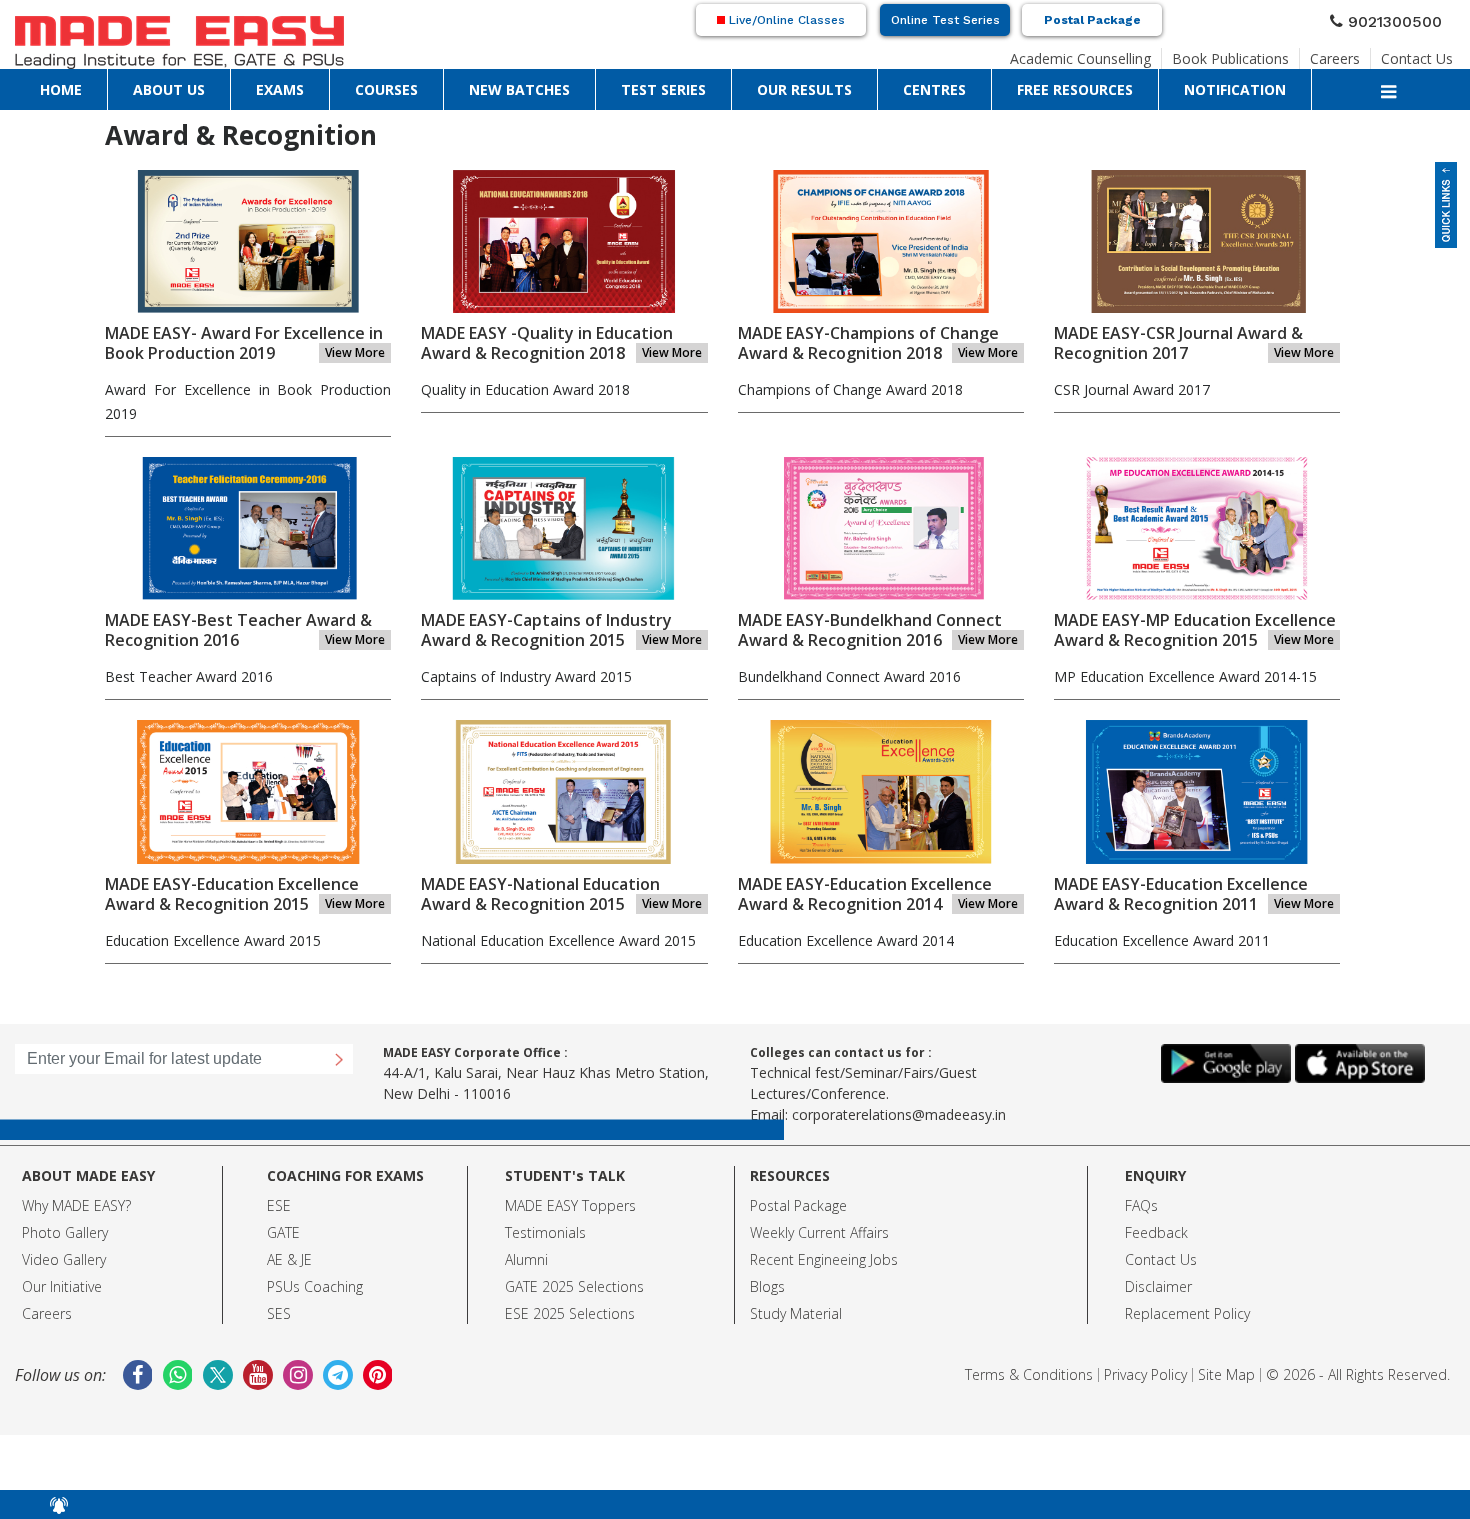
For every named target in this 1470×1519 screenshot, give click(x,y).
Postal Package (1092, 20)
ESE (279, 1205)
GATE (283, 1232)
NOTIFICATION (676, 85)
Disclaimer (1158, 1286)
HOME (36, 85)
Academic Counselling (1137, 53)
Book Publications (1264, 53)
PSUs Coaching (315, 1286)
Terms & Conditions (1029, 1374)
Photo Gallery (65, 1232)
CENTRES (502, 85)
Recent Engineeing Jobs (824, 1259)
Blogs (767, 1286)
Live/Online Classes (785, 20)
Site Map (1226, 1374)
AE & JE (289, 1259)
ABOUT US (90, 85)
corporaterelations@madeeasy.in (899, 1114)
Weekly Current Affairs (819, 1232)
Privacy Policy (1145, 1374)
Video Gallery (64, 1259)
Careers (1354, 53)
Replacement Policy (1187, 1313)
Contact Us (1424, 53)
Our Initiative (62, 1286)
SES (279, 1313)
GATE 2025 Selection (571, 1286)
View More (355, 352)
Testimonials (545, 1232)
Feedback (1156, 1232)
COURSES (199, 85)
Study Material (796, 1313)
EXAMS (146, 85)
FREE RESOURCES (582, 85)
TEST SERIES (352, 85)
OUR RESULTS (431, 85)
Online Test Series (945, 20)
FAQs (1141, 1205)
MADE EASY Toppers (570, 1205)
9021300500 (1403, 19)
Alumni (526, 1259)
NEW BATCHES (272, 85)
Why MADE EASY (73, 1205)
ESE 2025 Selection (566, 1313)
